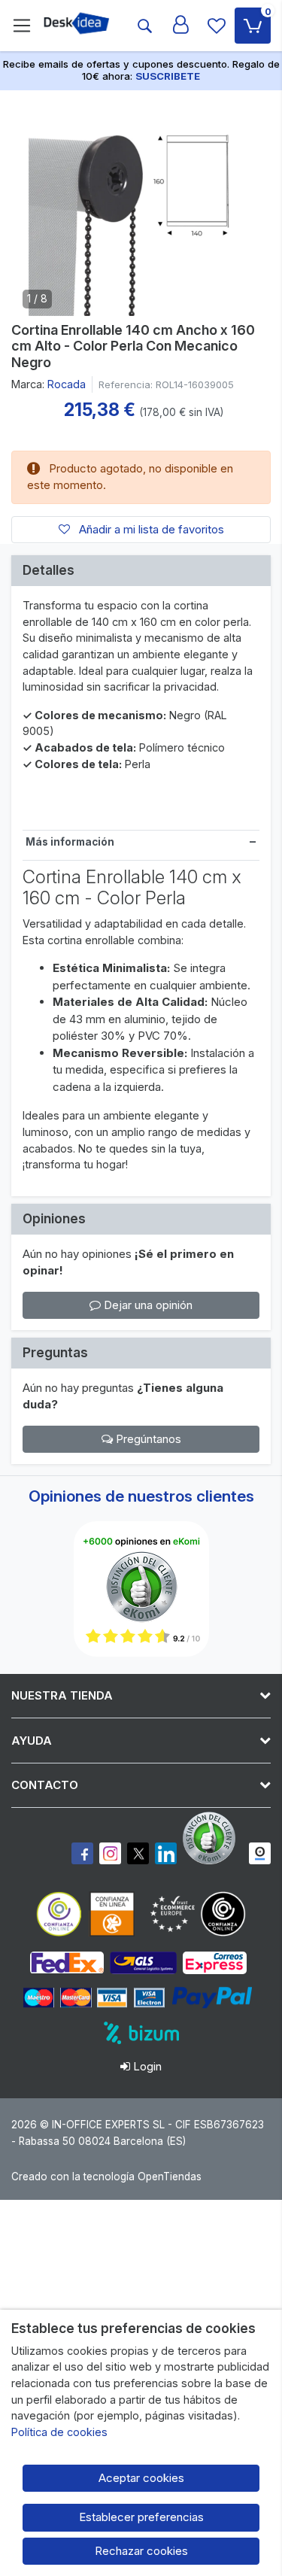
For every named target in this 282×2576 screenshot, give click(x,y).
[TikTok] (166, 1853)
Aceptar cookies (141, 2478)
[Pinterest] (213, 1838)
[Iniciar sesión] (180, 26)
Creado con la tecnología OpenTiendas (106, 2177)
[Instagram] (110, 1853)
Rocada (67, 384)
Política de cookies (59, 2432)
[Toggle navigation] (22, 26)
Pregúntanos (147, 1439)
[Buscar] (144, 26)
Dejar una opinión (147, 1305)
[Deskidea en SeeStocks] (260, 1853)
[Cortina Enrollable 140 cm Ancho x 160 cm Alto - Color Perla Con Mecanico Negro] (141, 203)
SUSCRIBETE (168, 76)
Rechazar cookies (141, 2551)
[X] (138, 1853)
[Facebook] (82, 1853)
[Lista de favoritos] (217, 26)
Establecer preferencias (141, 2517)
